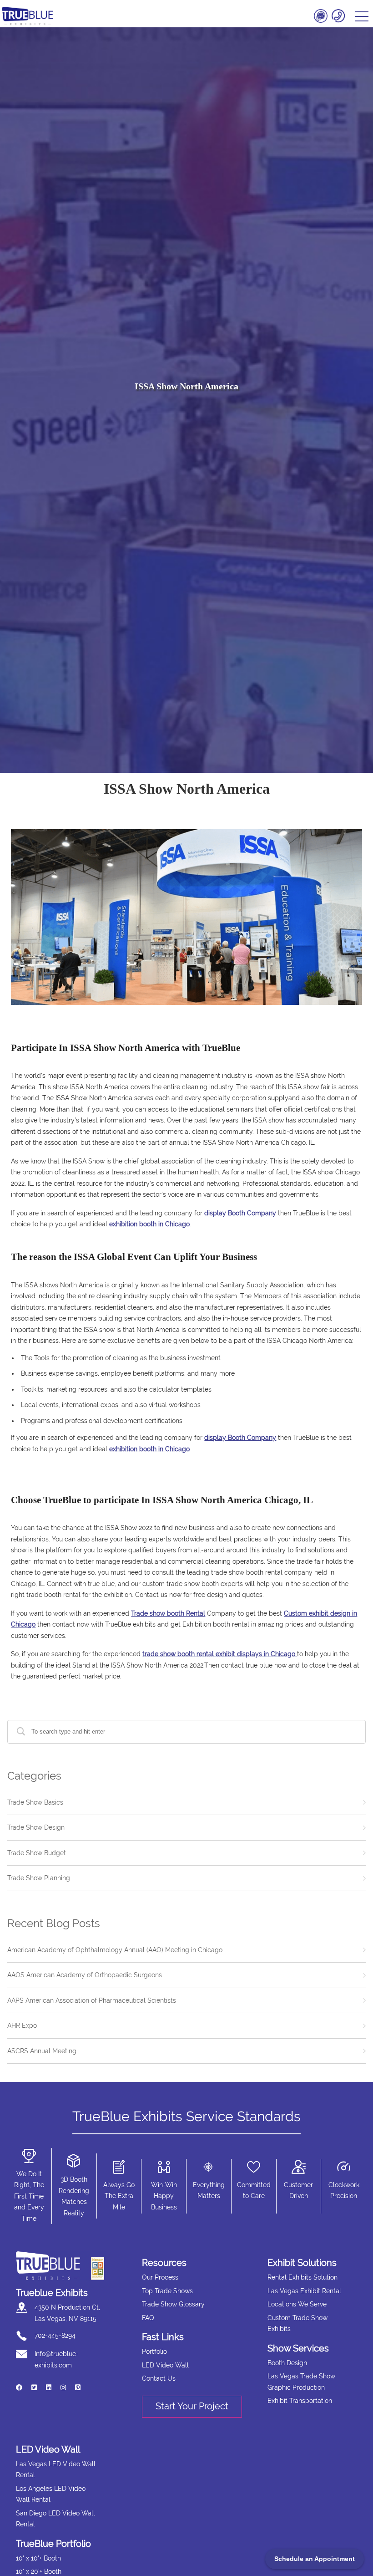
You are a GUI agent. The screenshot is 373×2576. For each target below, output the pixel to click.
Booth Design (287, 2363)
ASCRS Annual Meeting (42, 2051)
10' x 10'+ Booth (38, 2558)
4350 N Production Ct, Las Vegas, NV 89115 (67, 2313)
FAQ (148, 2318)
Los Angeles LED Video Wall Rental (51, 2494)
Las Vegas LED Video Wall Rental (56, 2470)
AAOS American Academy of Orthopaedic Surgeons (85, 1975)
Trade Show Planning (39, 1878)
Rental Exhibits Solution (302, 2277)
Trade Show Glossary (173, 2304)
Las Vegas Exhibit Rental (304, 2291)
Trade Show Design (36, 1827)
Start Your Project (192, 2406)
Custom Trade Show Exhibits (297, 2324)
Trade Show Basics (35, 1802)
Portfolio (154, 2352)
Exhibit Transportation (300, 2401)
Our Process (160, 2277)
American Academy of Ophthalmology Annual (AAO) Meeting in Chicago (115, 1950)
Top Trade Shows (167, 2291)
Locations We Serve (297, 2304)
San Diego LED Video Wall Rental (55, 2519)
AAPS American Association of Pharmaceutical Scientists (92, 2000)
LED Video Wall (165, 2365)
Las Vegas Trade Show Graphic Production (301, 2382)
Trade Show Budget (37, 1853)
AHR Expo (22, 2025)
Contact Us (159, 2378)
